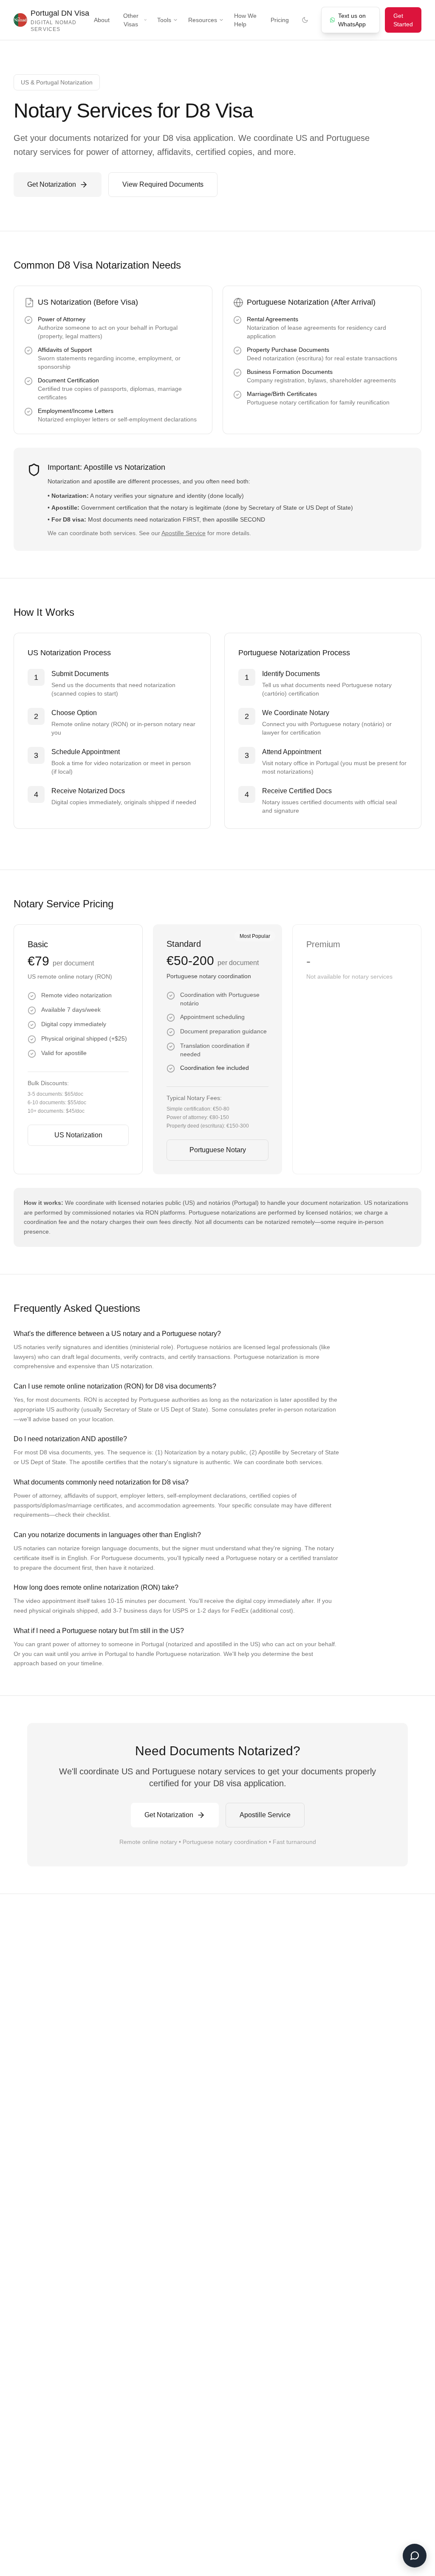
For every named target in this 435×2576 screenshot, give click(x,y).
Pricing (280, 20)
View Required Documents (163, 184)
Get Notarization (52, 184)
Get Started (403, 20)
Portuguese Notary (218, 1150)
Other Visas (131, 20)
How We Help (245, 20)
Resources (203, 20)
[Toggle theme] (305, 20)
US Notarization (78, 1135)
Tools (164, 20)
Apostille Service (184, 533)
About (102, 20)
